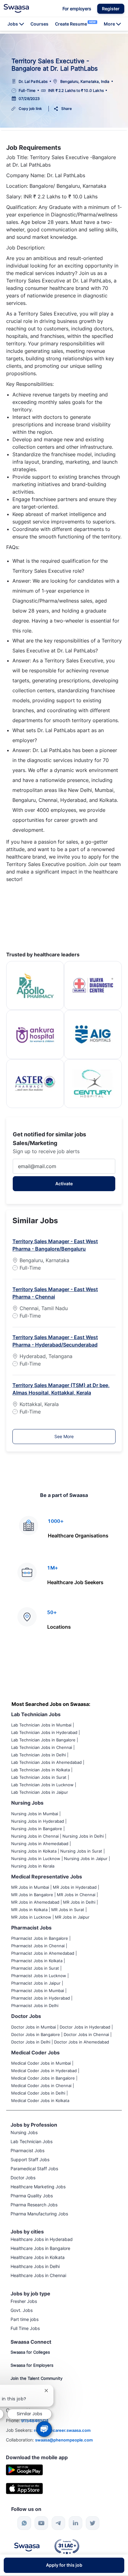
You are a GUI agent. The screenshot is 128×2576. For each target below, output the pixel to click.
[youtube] (41, 2523)
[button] (111, 9)
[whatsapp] (24, 2523)
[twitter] (93, 2523)
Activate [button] (64, 1184)
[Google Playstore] (24, 2469)
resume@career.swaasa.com (62, 2430)
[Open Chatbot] (44, 2429)
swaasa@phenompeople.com (64, 2440)
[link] (16, 8)
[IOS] (24, 2488)
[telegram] (58, 2523)
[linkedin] (75, 2523)
